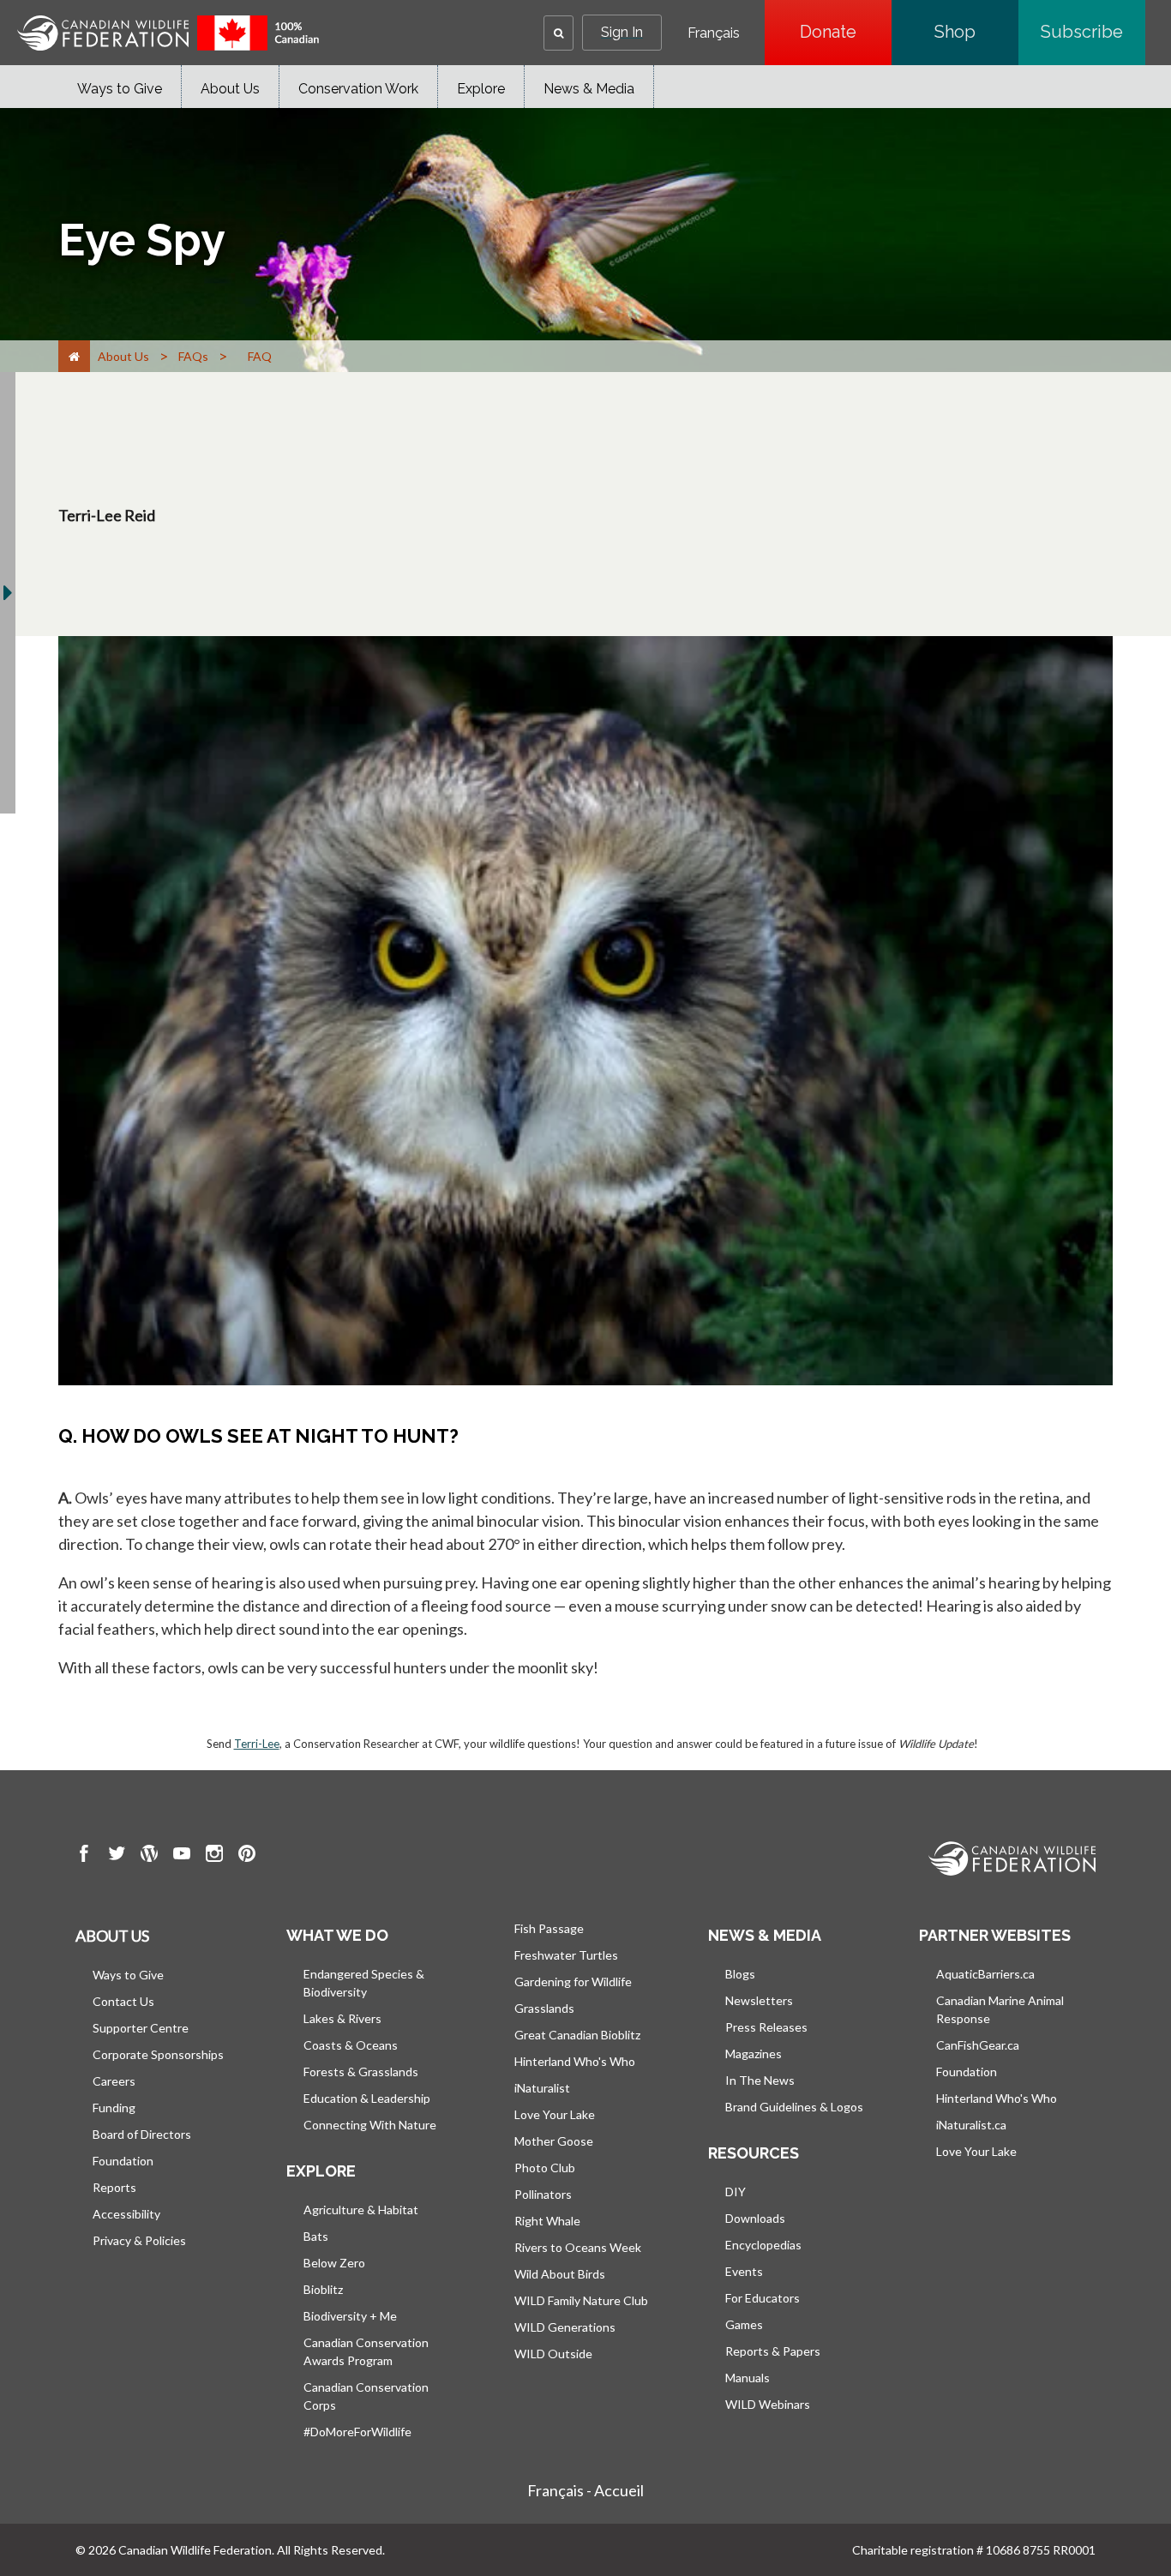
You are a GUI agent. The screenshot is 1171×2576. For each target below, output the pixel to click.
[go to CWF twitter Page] (117, 1856)
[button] (558, 33)
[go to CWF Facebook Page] (84, 1856)
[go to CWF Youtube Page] (182, 1856)
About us (112, 1936)
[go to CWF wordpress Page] (149, 1856)
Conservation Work (358, 89)
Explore (481, 89)
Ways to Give (120, 89)
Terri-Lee (257, 1744)
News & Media (589, 89)
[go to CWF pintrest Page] (247, 1856)
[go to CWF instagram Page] (214, 1856)
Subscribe (1093, 32)
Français (714, 33)
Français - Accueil (585, 2490)
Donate (846, 32)
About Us (230, 89)
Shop (976, 32)
